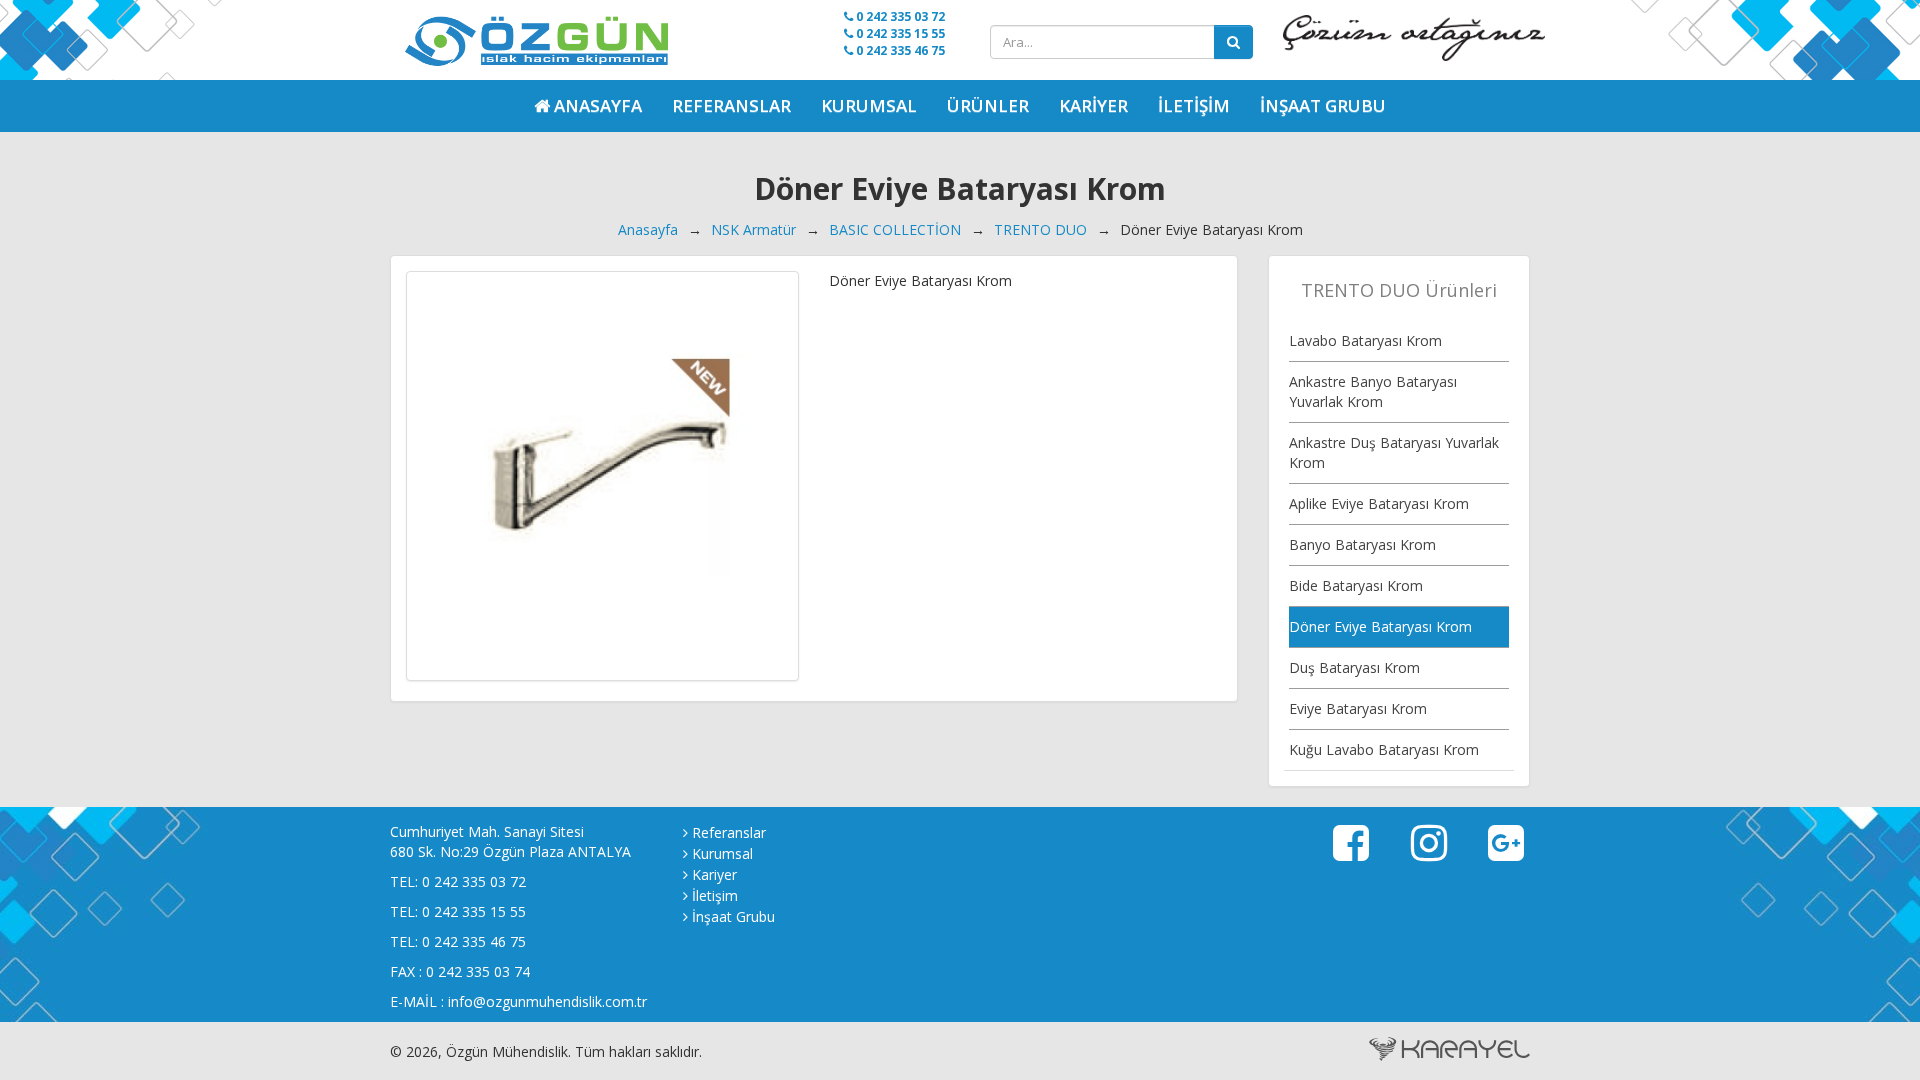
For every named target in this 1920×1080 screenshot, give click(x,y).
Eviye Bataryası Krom (1358, 708)
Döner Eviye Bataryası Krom (1380, 626)
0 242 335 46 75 (899, 50)
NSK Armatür (753, 229)
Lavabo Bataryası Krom (1365, 340)
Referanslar (731, 105)
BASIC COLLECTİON (895, 229)
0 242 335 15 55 (899, 33)
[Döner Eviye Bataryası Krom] (602, 476)
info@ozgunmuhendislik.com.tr (547, 1001)
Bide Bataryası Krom (1356, 585)
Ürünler (988, 105)
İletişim (1194, 105)
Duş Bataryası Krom (1354, 667)
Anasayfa (648, 229)
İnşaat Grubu (1323, 105)
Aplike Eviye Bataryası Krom (1379, 503)
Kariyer (1093, 105)
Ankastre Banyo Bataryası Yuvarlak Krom (1373, 391)
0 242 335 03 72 (899, 16)
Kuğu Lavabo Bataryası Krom (1384, 749)
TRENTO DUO (1040, 229)
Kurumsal (869, 105)
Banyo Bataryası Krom (1362, 544)
